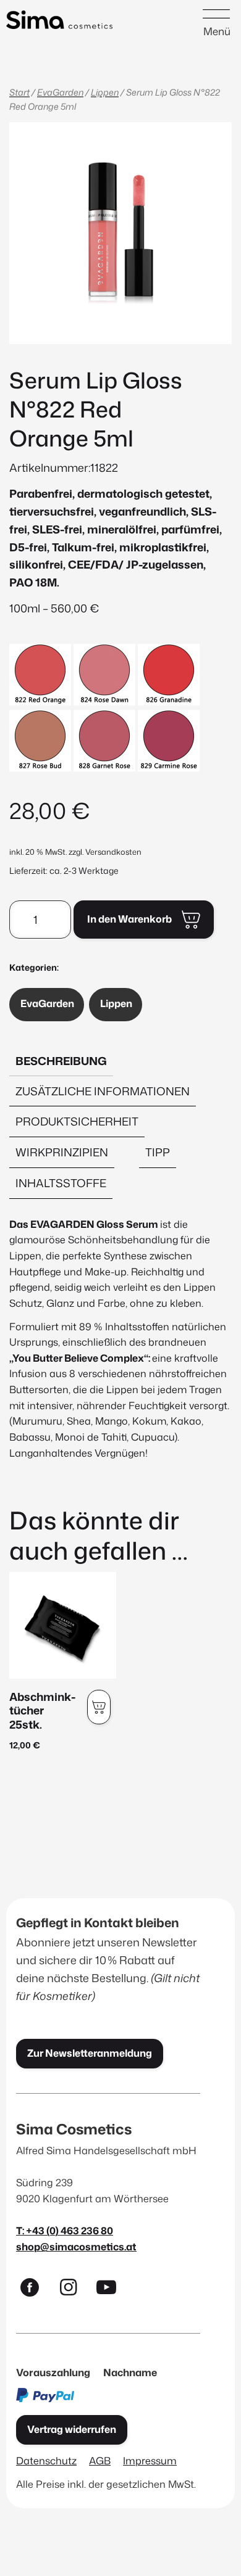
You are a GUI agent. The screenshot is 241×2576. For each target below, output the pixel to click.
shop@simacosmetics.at (76, 2246)
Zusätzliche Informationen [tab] (103, 1091)
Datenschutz (46, 2460)
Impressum (150, 2460)
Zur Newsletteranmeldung (90, 2053)
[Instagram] (74, 2290)
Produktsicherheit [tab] (77, 1121)
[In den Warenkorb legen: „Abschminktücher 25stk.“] (99, 1707)
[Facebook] (35, 2290)
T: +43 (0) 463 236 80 (65, 2230)
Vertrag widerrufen (72, 2429)
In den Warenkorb (129, 919)
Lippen (105, 92)
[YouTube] (112, 2290)
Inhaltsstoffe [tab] (61, 1183)
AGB (100, 2460)
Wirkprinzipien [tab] (62, 1152)
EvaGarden (60, 92)
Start (19, 92)
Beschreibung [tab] (61, 1061)
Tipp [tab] (158, 1152)
